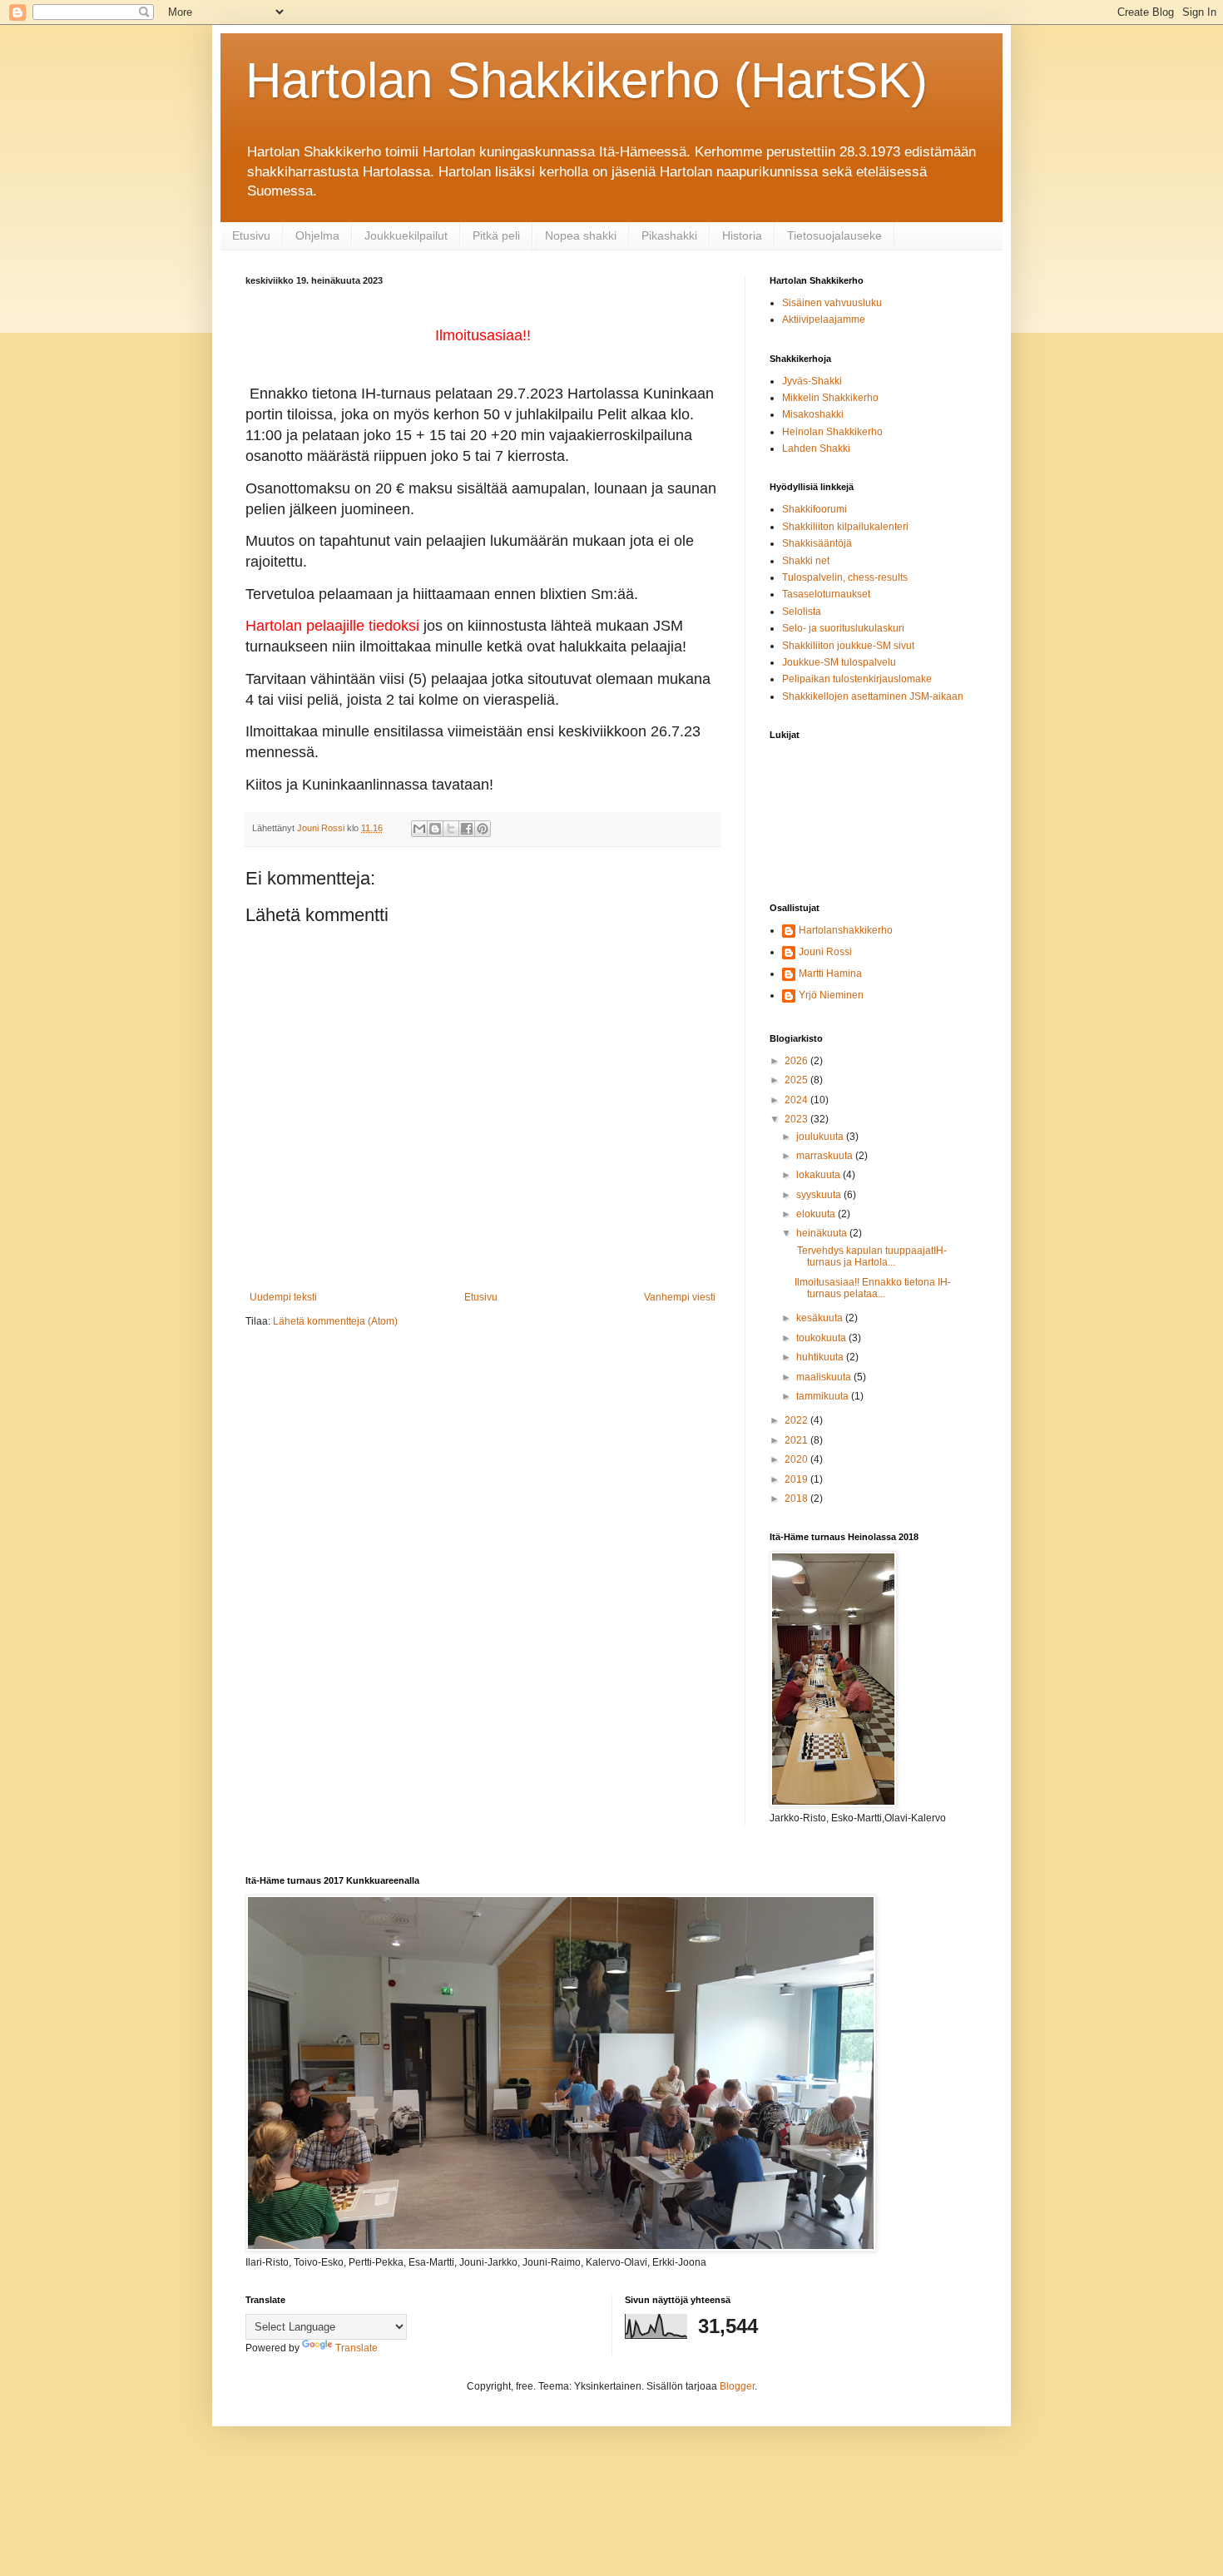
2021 (797, 1440)
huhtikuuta (821, 1357)
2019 (797, 1479)
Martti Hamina (830, 973)
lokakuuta (819, 1175)
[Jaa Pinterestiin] (483, 829)
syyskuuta (820, 1195)
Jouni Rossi (825, 952)
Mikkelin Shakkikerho (830, 398)
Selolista (802, 612)
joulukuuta (821, 1137)
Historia (742, 235)
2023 (797, 1119)
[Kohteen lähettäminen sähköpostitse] (419, 829)
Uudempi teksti (283, 1297)
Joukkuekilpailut (406, 235)
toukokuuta (822, 1338)
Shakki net (806, 561)
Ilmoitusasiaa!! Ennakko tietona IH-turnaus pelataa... (873, 1288)
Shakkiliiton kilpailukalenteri (845, 527)
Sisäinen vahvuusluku (832, 303)
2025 (797, 1080)
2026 (797, 1061)
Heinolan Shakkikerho (832, 432)
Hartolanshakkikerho (846, 930)
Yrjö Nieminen (831, 995)
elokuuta (817, 1214)
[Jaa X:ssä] (451, 829)
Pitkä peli (496, 235)
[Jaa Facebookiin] (467, 829)
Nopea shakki (581, 235)
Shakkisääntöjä (817, 543)
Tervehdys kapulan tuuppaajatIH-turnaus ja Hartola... (871, 1256)
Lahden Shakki (816, 448)
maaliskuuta (825, 1377)
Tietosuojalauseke (834, 235)
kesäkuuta (821, 1318)
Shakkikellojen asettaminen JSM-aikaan (873, 696)
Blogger (737, 2386)
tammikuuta (824, 1396)
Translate (357, 2348)
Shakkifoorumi (815, 509)
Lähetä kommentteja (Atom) (335, 1321)
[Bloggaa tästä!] (435, 829)
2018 (797, 1499)
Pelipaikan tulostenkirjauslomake (857, 679)
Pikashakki (669, 235)
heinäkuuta (823, 1233)
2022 (797, 1420)
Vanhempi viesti (680, 1297)
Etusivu (251, 235)
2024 (797, 1100)
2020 (797, 1459)
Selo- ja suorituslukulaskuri (843, 628)
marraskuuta (826, 1156)
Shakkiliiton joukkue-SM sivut (848, 646)
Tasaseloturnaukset (826, 594)
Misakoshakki (813, 414)
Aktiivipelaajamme (824, 320)
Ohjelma (317, 235)
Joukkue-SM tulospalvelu (839, 662)
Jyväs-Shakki (812, 381)
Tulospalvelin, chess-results (845, 577)
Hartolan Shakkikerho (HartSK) (587, 80)
